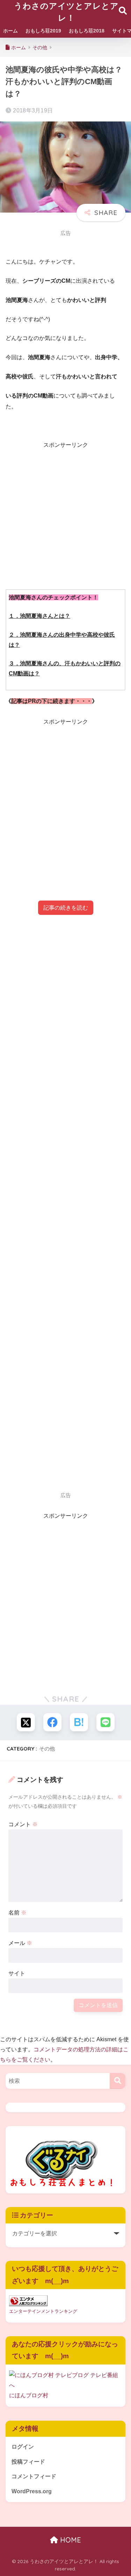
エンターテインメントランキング (43, 2311)
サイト (17, 1973)
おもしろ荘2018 (87, 31)
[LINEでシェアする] (105, 1722)
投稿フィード (28, 2462)
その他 (47, 1749)
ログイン (23, 2447)
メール (20, 1943)
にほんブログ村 (29, 2395)
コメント (23, 1824)
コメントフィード (34, 2476)
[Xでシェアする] (26, 1722)
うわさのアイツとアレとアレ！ (66, 12)
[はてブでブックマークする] (79, 1722)
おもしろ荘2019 (43, 31)
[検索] (118, 2081)
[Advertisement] (65, 515)
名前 (17, 1913)
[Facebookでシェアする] (52, 1722)
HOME (70, 2540)
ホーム (10, 31)
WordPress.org (32, 2491)
